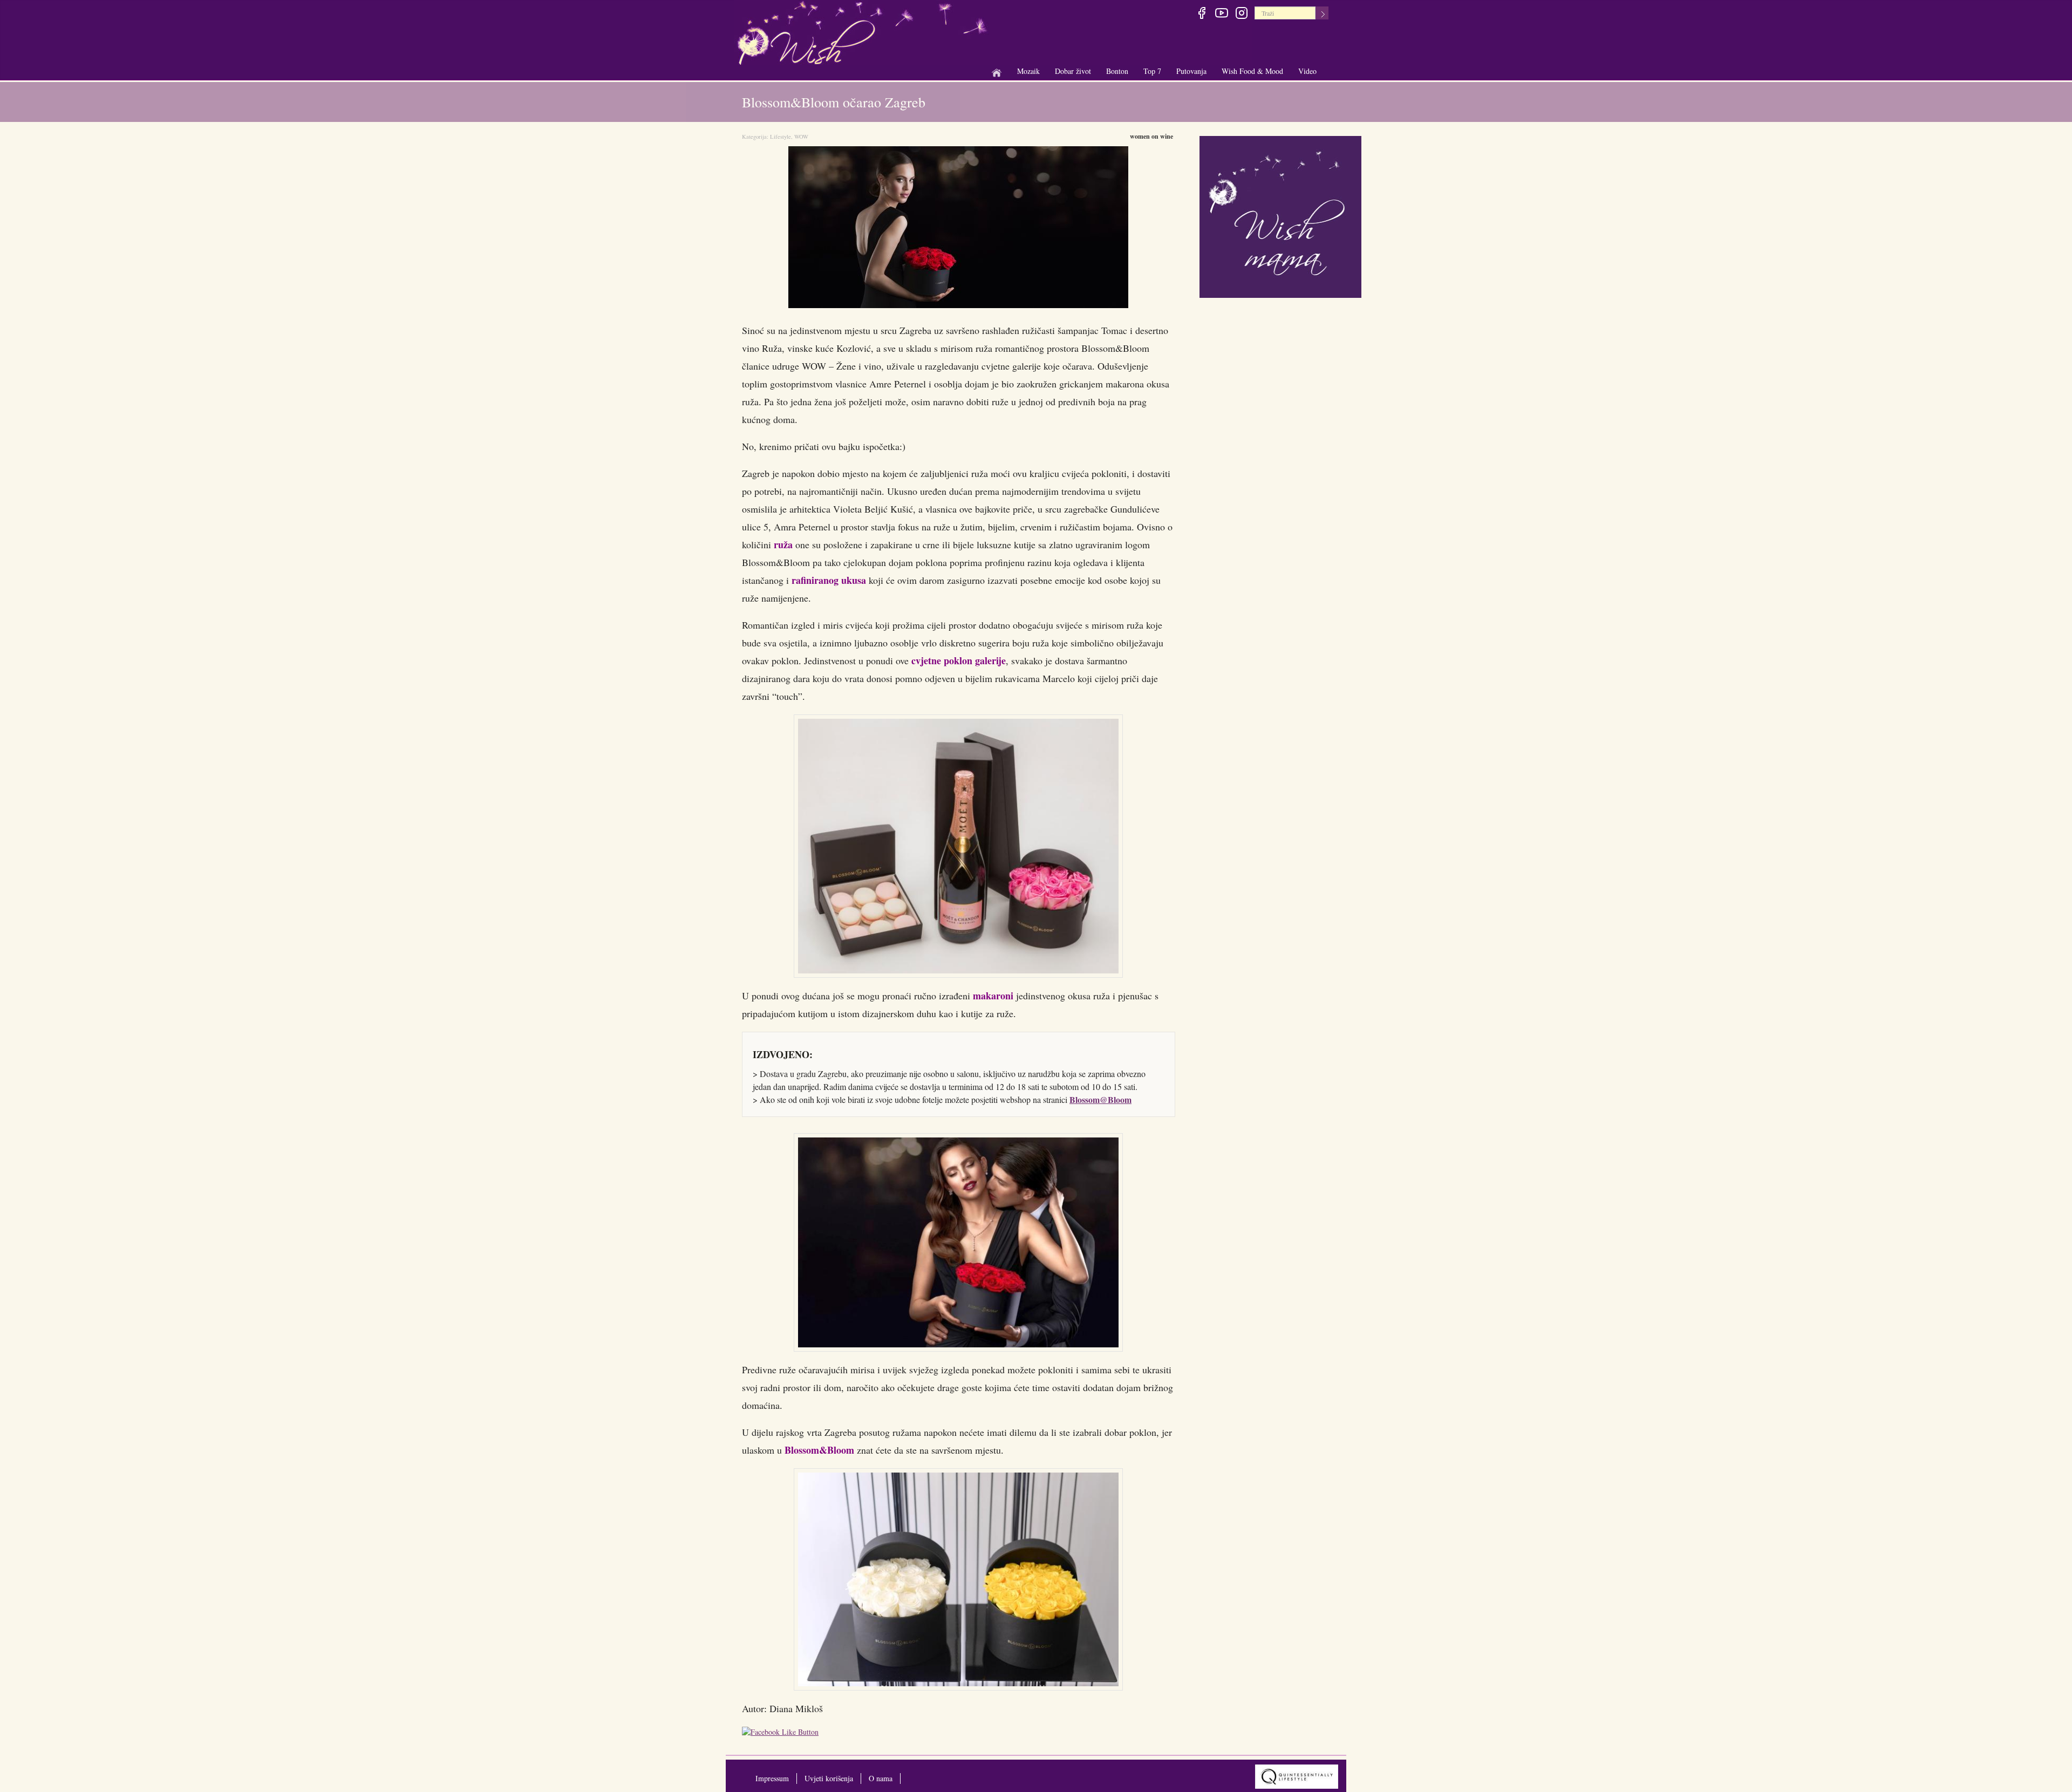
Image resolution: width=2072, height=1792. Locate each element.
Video (1307, 71)
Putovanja (1191, 71)
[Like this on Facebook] (783, 1733)
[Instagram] (1241, 15)
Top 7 (1152, 71)
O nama (881, 1778)
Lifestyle (781, 137)
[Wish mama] (1280, 216)
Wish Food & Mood (1252, 71)
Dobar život (1073, 71)
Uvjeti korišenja (829, 1778)
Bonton (1117, 71)
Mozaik (1028, 71)
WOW (801, 137)
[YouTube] (1221, 15)
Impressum (772, 1778)
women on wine (1151, 136)
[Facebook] (1201, 15)
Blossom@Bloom (1100, 1099)
